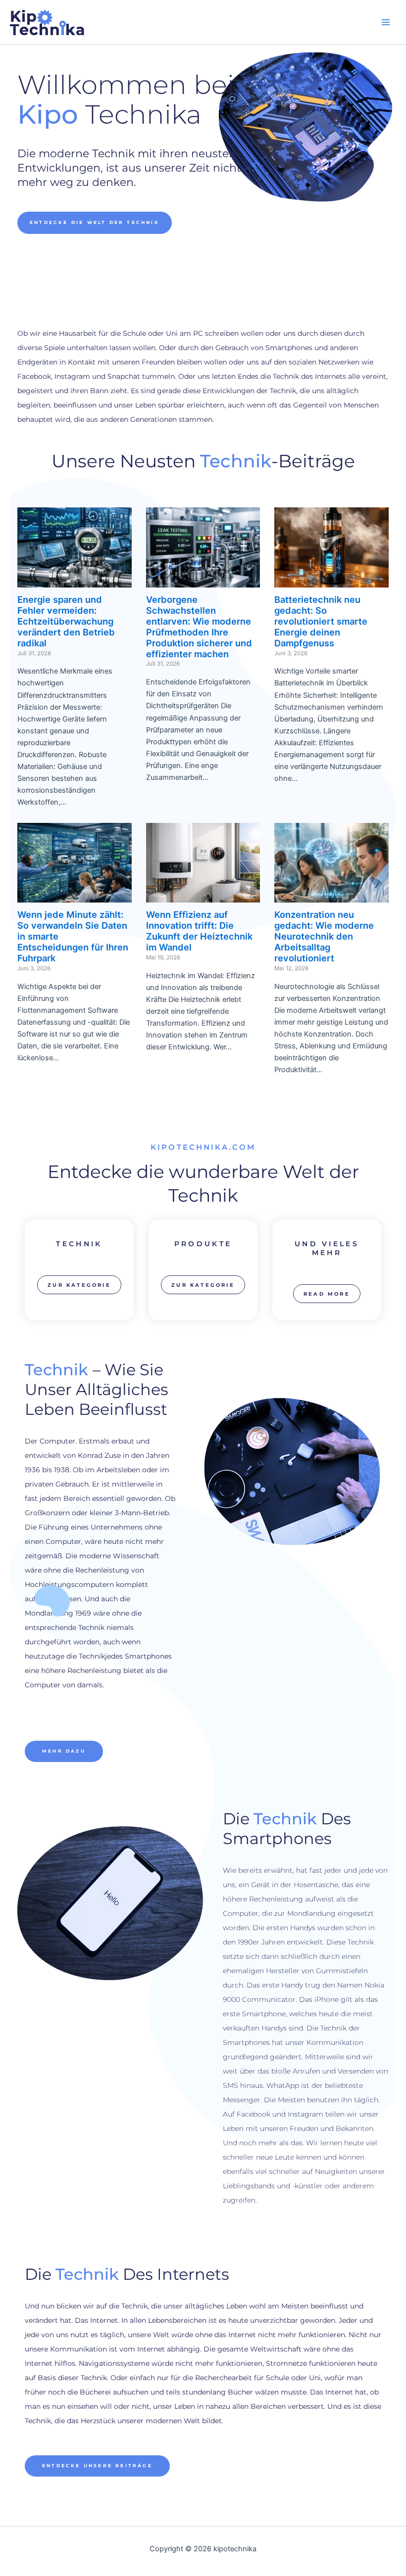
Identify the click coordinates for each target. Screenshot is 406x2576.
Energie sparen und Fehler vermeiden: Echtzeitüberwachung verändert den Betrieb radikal (66, 621)
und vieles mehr (327, 1248)
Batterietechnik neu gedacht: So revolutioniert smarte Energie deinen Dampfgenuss (321, 621)
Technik (79, 1244)
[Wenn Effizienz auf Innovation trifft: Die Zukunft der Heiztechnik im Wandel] (203, 897)
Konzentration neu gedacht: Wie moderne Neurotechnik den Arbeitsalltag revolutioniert (324, 936)
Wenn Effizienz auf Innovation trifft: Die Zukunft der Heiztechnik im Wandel (199, 931)
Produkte (203, 1244)
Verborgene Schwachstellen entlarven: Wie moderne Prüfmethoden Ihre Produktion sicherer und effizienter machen (199, 626)
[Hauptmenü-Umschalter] (386, 22)
